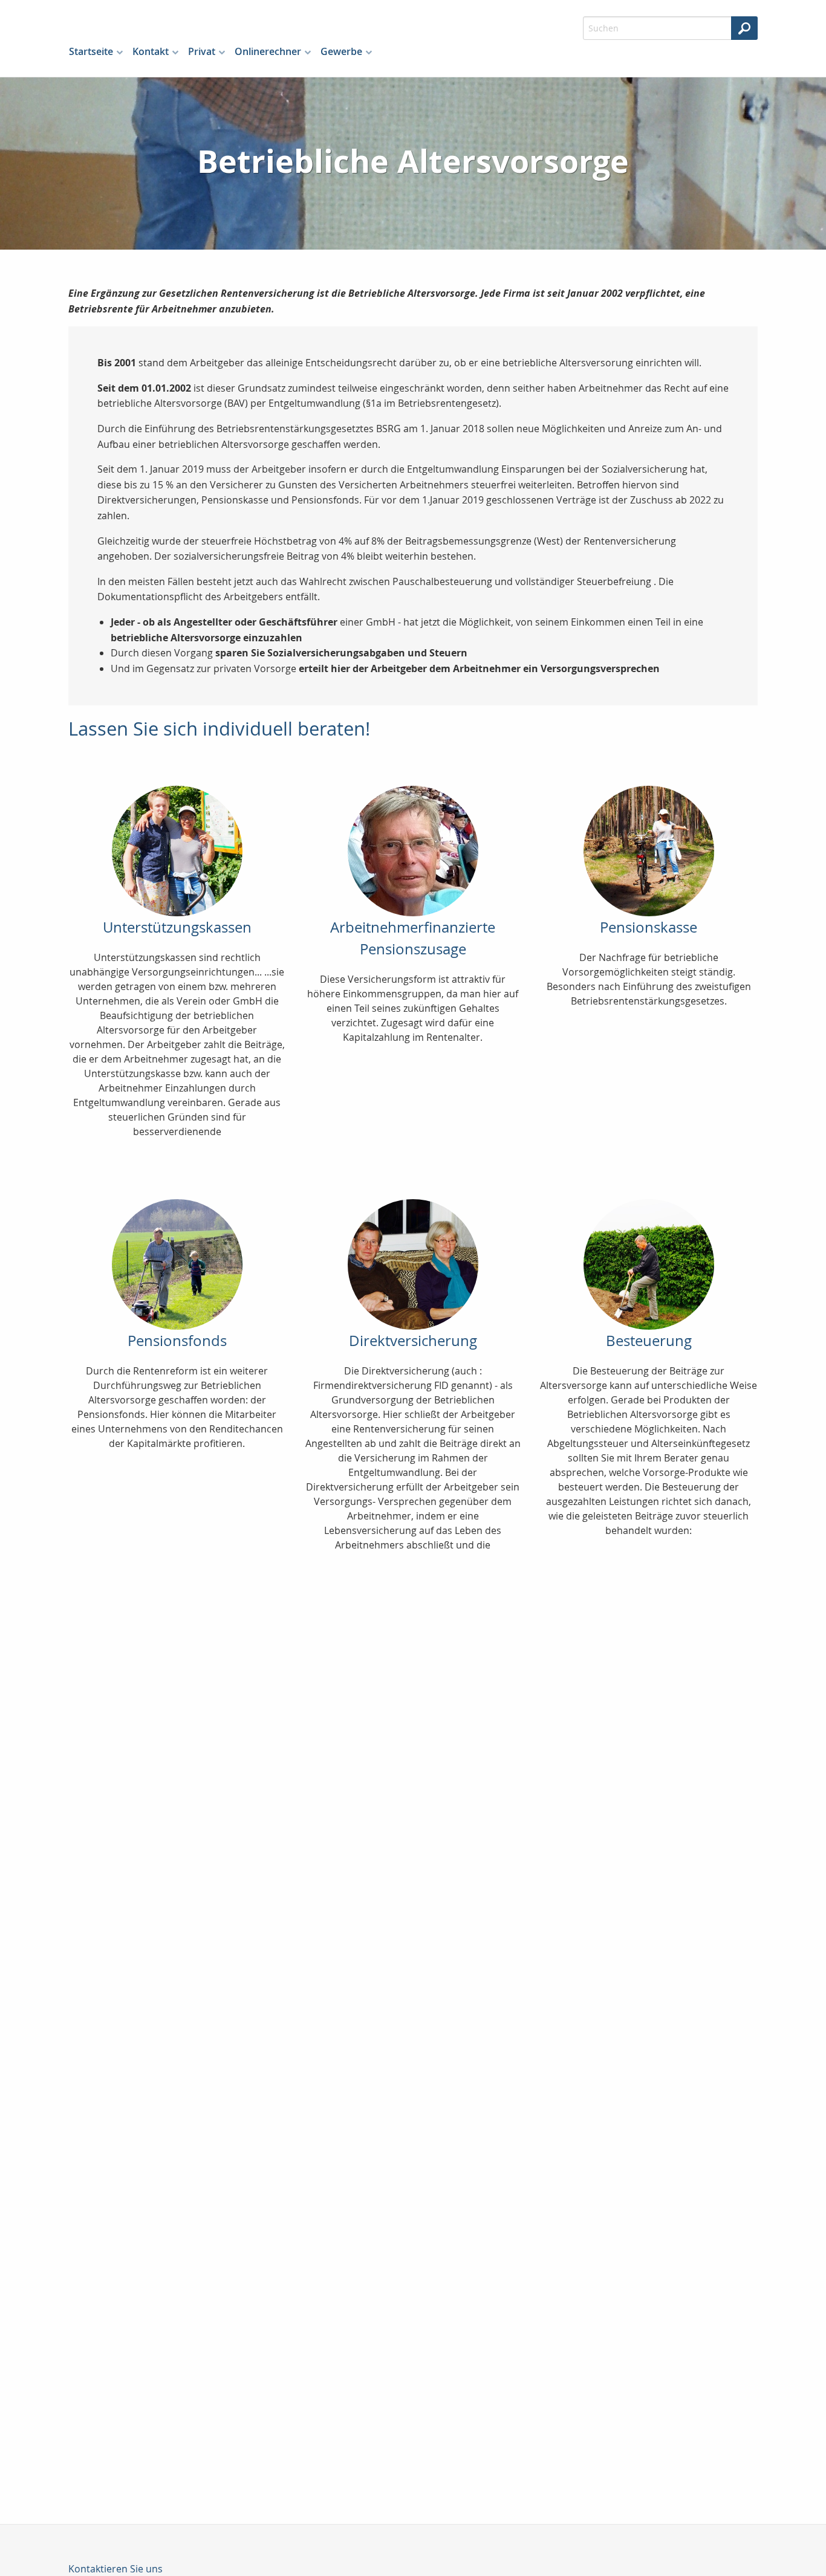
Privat (202, 51)
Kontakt (151, 51)
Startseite (91, 51)
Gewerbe (341, 51)
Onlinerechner (268, 51)
